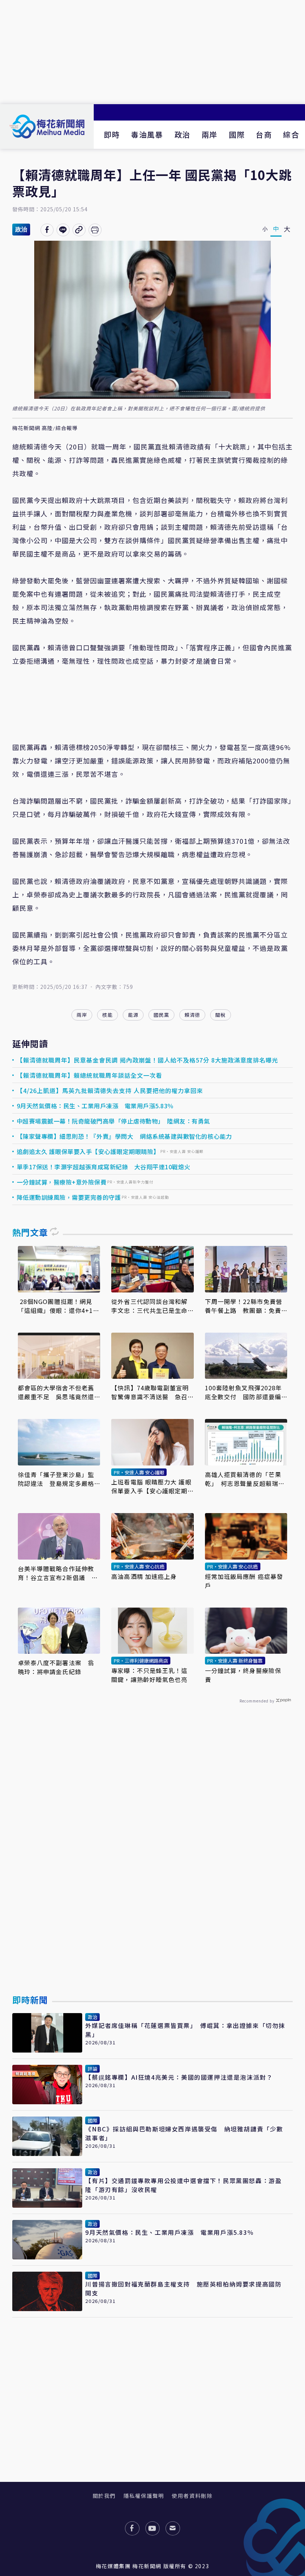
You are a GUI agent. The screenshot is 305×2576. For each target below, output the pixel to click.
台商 (264, 134)
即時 (112, 134)
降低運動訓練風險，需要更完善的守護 (69, 1197)
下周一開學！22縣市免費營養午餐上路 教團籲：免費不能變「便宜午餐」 (244, 1306)
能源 (133, 1015)
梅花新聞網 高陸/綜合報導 (45, 428)
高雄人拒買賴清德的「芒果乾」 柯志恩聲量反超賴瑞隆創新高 (245, 1479)
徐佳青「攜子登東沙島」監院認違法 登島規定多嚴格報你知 (56, 1479)
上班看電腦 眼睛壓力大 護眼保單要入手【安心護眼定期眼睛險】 (151, 1486)
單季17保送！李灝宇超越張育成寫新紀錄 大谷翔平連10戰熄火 (104, 1167)
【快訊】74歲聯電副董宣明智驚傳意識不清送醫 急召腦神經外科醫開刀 (150, 1392)
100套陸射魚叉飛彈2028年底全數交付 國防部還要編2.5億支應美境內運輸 (244, 1392)
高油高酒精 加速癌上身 (144, 1576)
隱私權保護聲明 (144, 2496)
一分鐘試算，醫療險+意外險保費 (62, 1182)
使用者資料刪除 (192, 2496)
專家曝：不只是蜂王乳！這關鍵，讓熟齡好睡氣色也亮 (149, 1675)
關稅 (221, 1015)
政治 (182, 134)
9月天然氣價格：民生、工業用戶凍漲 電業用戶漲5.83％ (95, 1106)
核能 (107, 1015)
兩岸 (210, 134)
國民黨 (161, 1015)
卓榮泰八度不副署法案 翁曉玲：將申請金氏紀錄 (56, 1667)
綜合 (291, 134)
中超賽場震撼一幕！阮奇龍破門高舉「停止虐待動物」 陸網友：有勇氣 (113, 1121)
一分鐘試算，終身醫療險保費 (243, 1675)
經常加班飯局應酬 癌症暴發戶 (244, 1581)
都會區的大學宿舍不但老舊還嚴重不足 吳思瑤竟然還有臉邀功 (56, 1392)
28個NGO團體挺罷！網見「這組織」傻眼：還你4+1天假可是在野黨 (59, 1306)
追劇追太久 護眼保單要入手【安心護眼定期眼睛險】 (88, 1151)
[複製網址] (79, 230)
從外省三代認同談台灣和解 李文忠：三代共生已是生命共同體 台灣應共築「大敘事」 (152, 1306)
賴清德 (192, 1015)
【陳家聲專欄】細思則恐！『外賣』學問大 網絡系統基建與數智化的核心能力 (124, 1136)
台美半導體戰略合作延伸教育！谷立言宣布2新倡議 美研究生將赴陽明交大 (58, 1573)
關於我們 (104, 2496)
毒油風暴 (147, 134)
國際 (237, 134)
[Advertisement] (152, 52)
